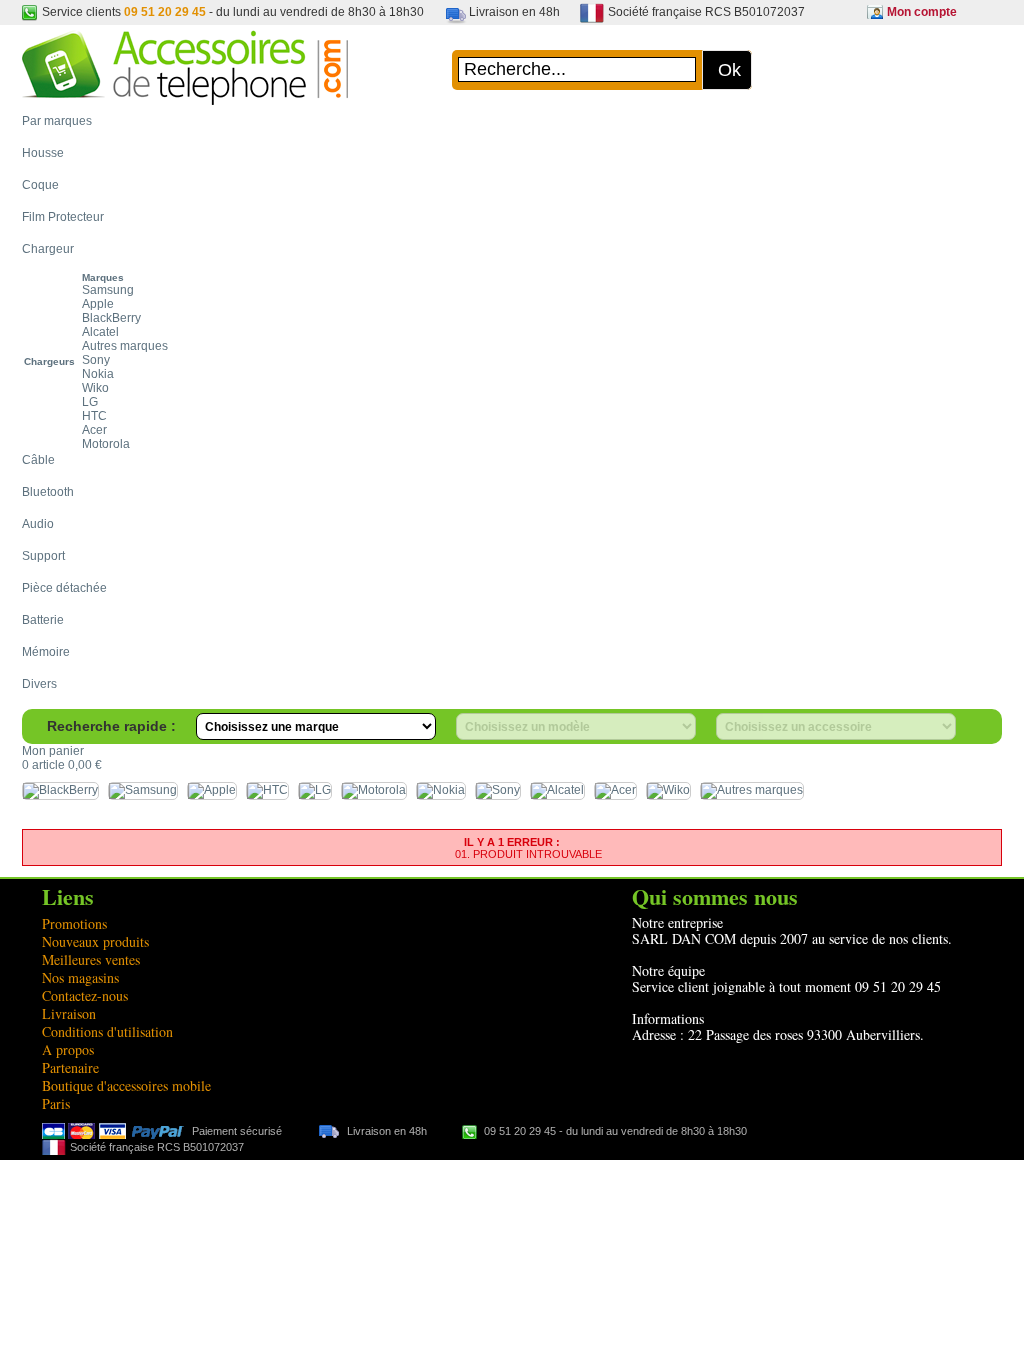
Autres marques (125, 346)
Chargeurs (49, 361)
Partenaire (70, 1067)
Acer (94, 430)
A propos (68, 1049)
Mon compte (922, 12)
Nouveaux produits (95, 941)
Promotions (74, 923)
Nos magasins (80, 977)
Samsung (108, 290)
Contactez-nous (85, 995)
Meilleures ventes (91, 959)
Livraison (69, 1013)
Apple (98, 304)
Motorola (106, 444)
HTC (94, 416)
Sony (96, 360)
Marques (103, 277)
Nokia (98, 374)
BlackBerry (111, 318)
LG (90, 402)
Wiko (95, 388)
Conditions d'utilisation (107, 1031)
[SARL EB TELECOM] (185, 95)
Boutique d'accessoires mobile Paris (126, 1094)
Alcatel (100, 332)
